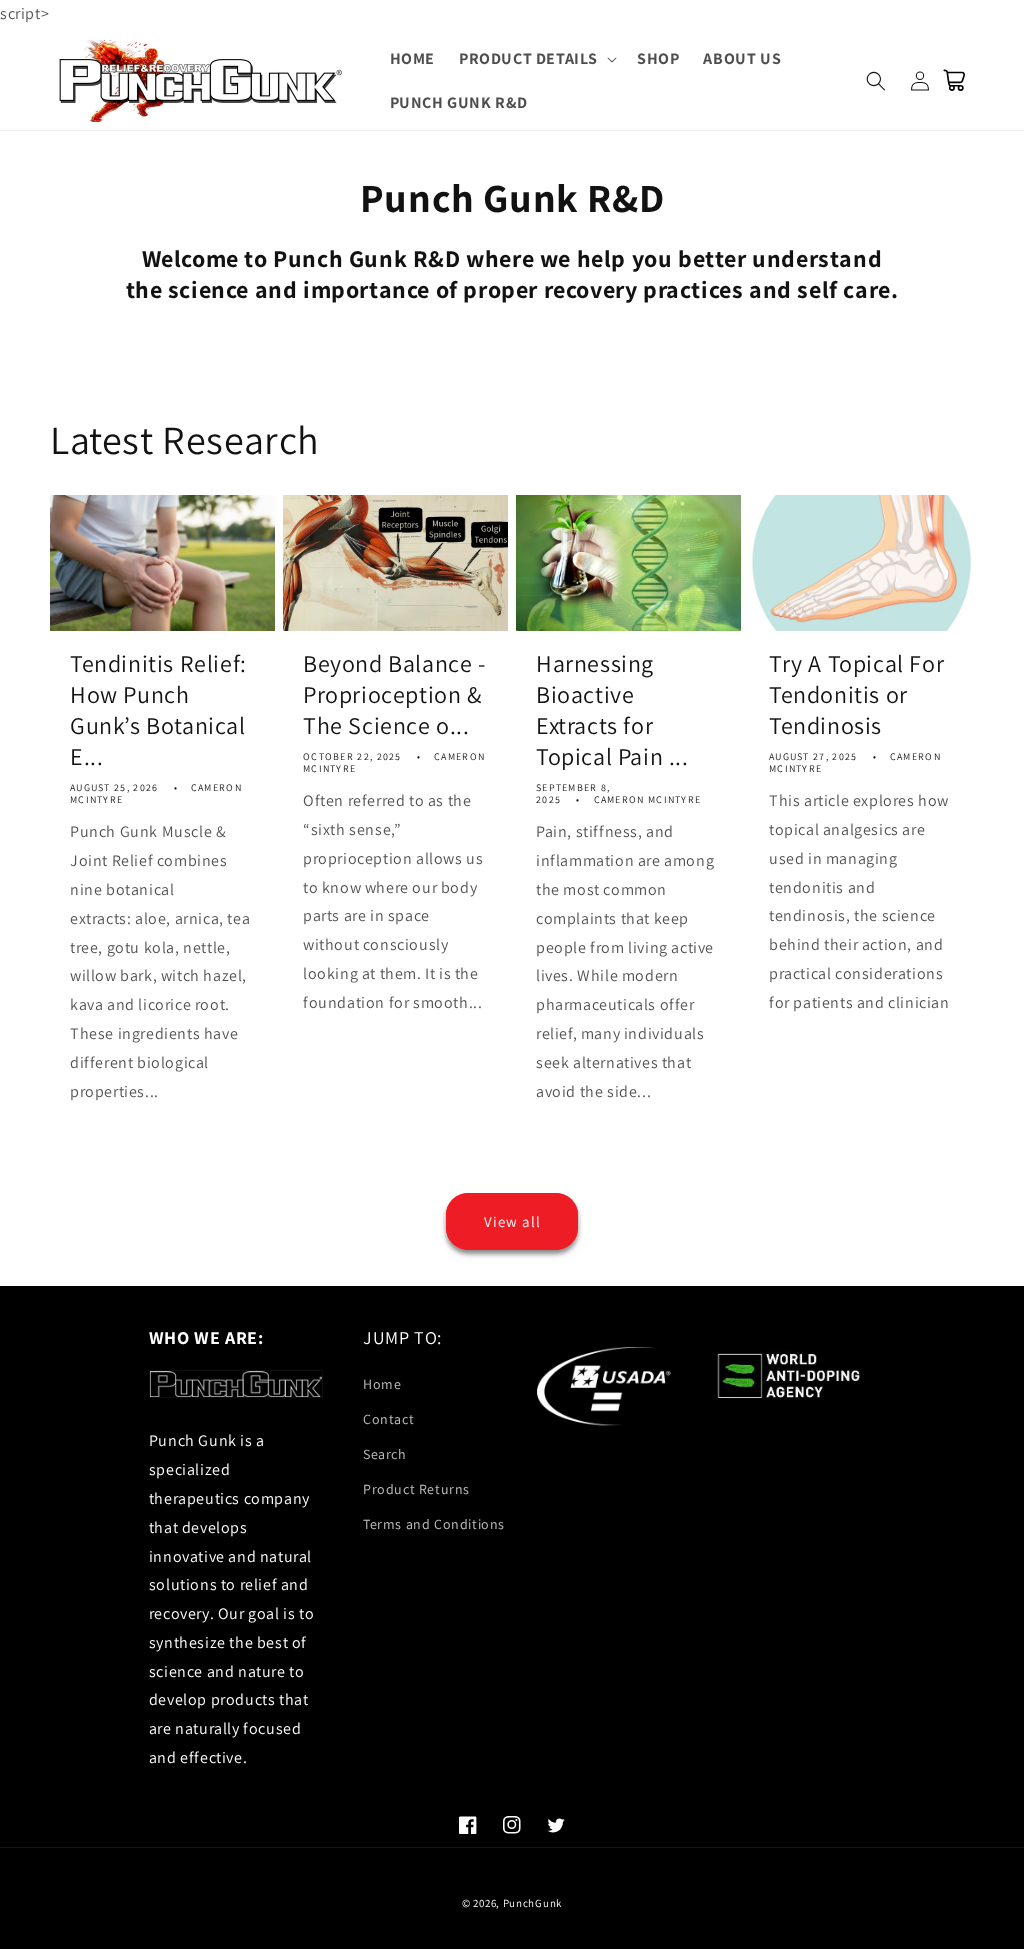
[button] (536, 59)
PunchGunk (532, 1903)
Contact (388, 1419)
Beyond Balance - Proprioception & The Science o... (394, 694)
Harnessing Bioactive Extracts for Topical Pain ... (612, 710)
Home (382, 1384)
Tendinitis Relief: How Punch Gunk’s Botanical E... (158, 710)
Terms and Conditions (434, 1524)
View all (512, 1221)
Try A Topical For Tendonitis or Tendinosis (856, 694)
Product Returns (416, 1489)
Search (385, 1454)
